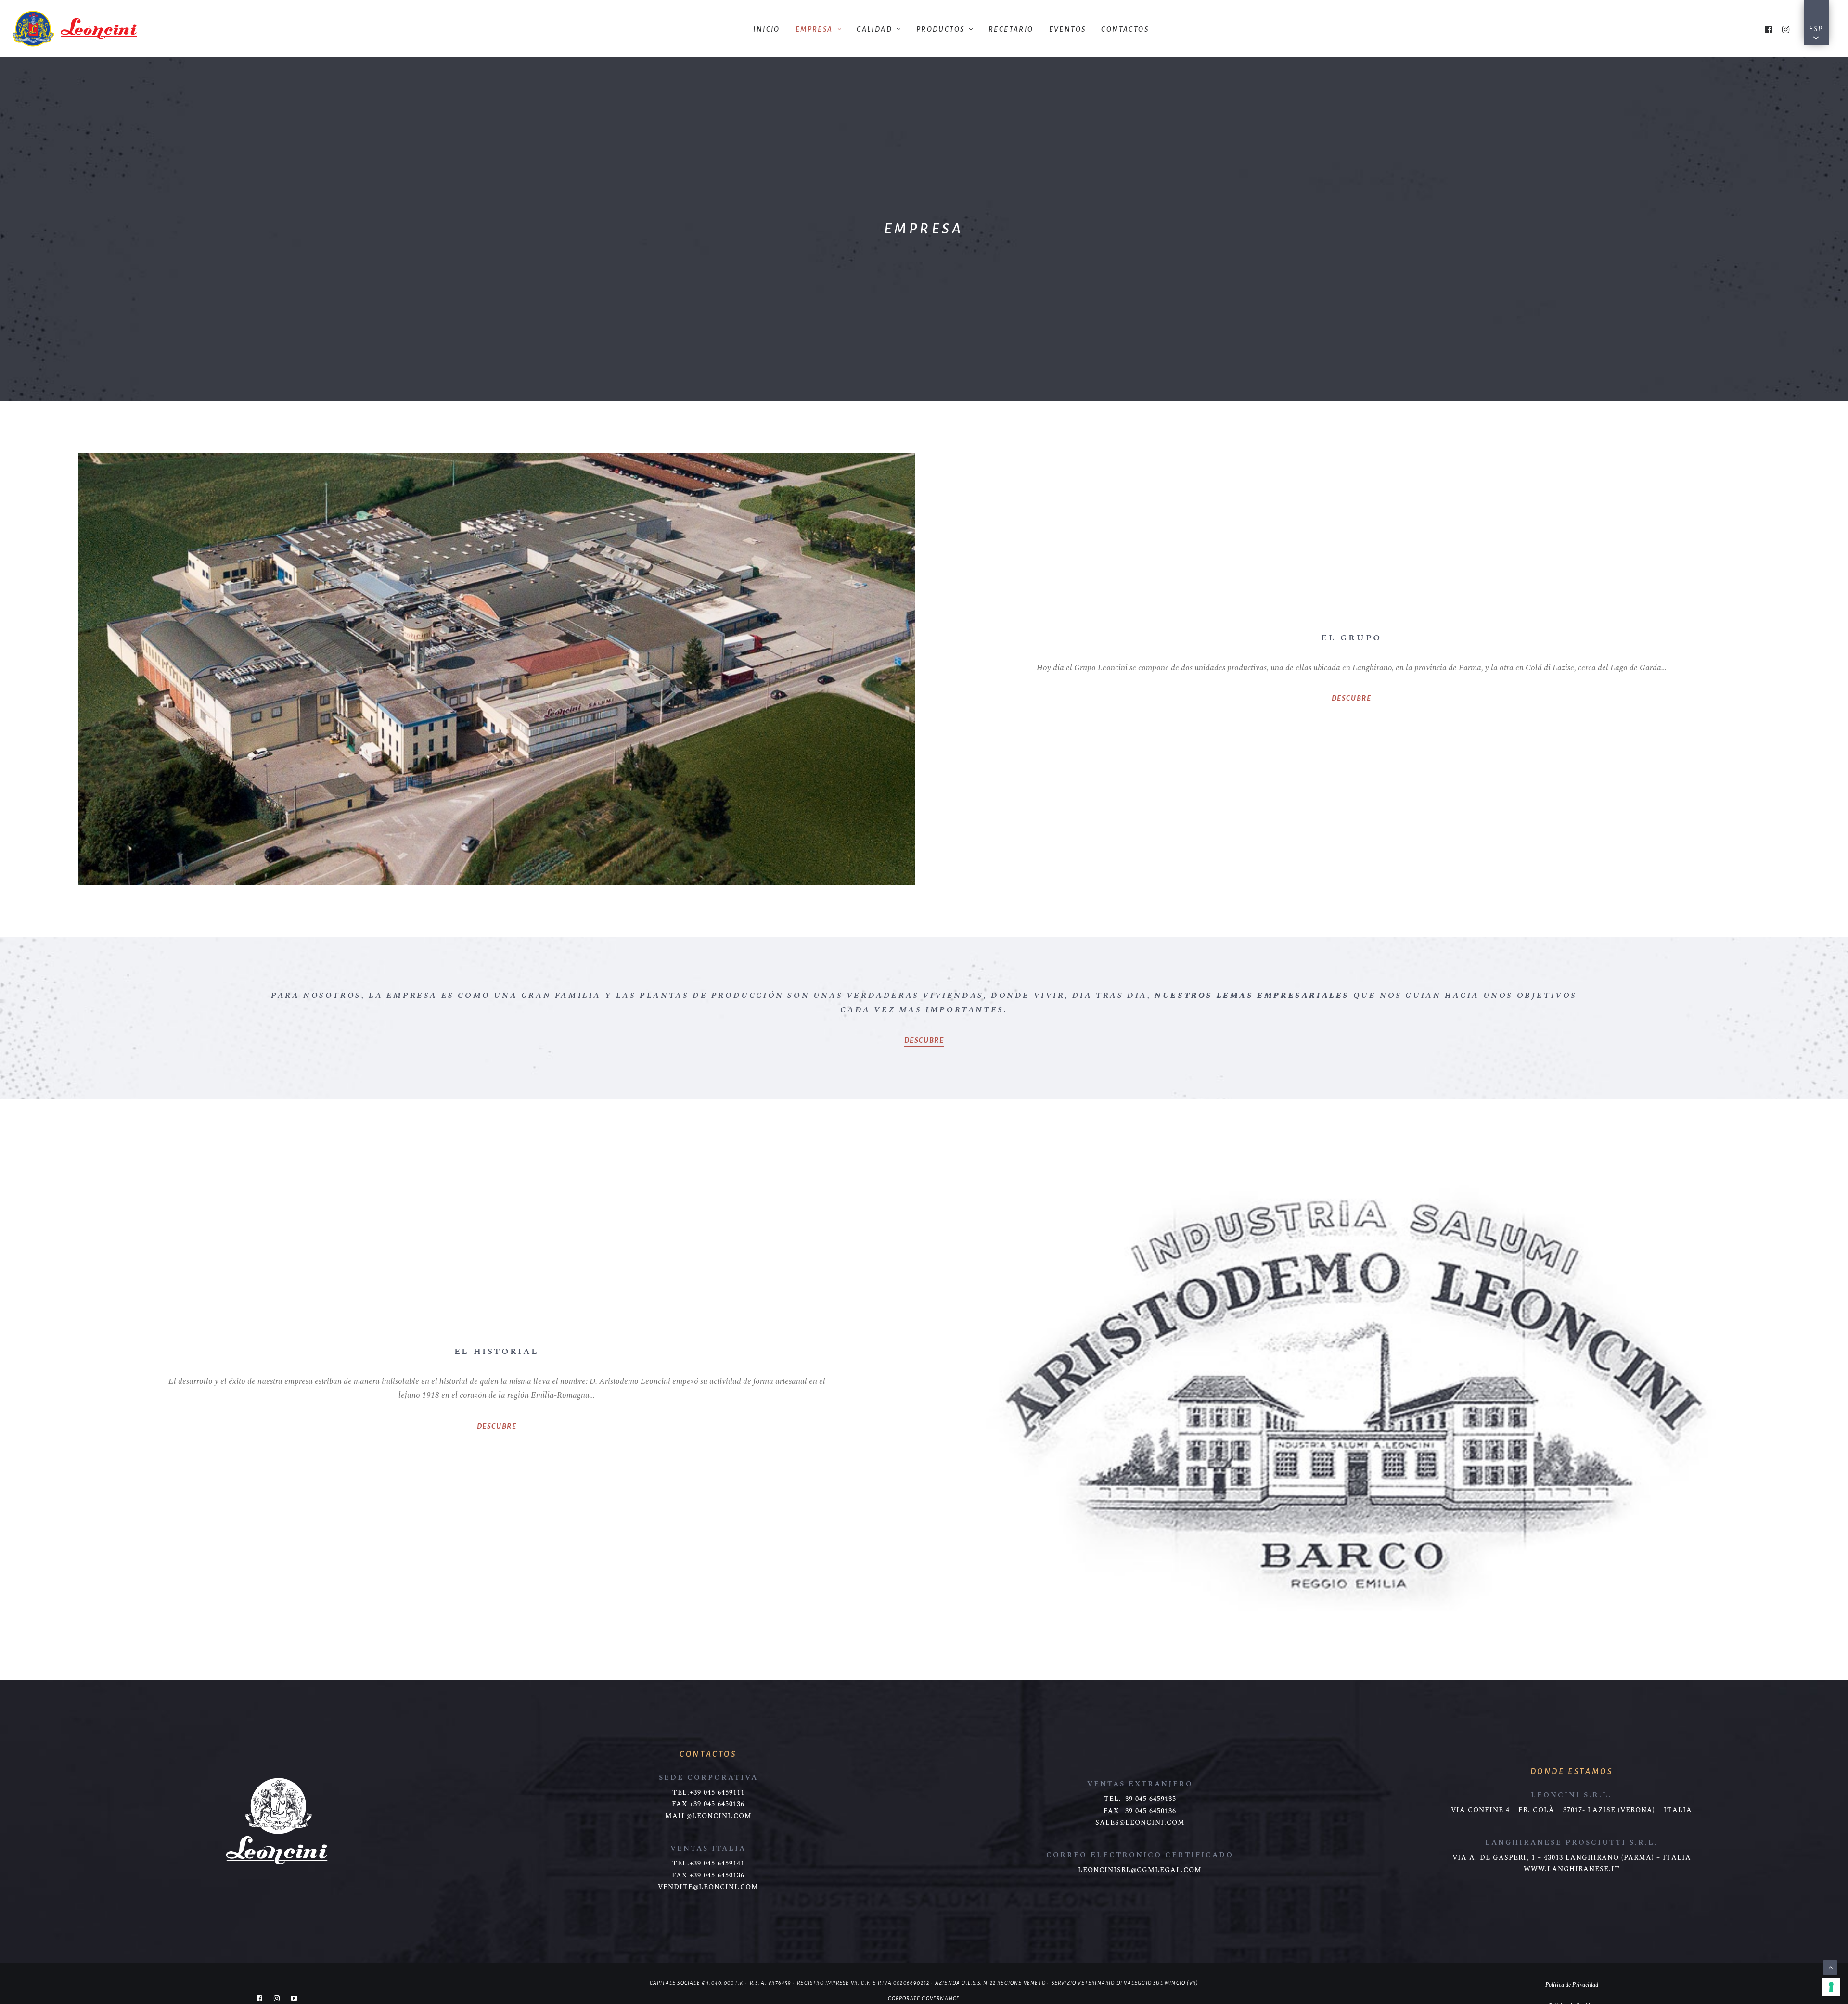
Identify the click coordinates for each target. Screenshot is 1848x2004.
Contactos (1125, 29)
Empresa (814, 29)
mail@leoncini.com (708, 1816)
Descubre (1352, 698)
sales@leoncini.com (1140, 1823)
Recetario (1011, 29)
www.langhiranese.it (1572, 1869)
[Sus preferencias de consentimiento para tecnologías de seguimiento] (1831, 1987)
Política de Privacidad (1572, 1985)
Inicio (766, 29)
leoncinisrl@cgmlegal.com (1140, 1870)
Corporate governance (924, 1998)
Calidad (874, 29)
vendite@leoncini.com (708, 1887)
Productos (941, 29)
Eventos (1068, 29)
